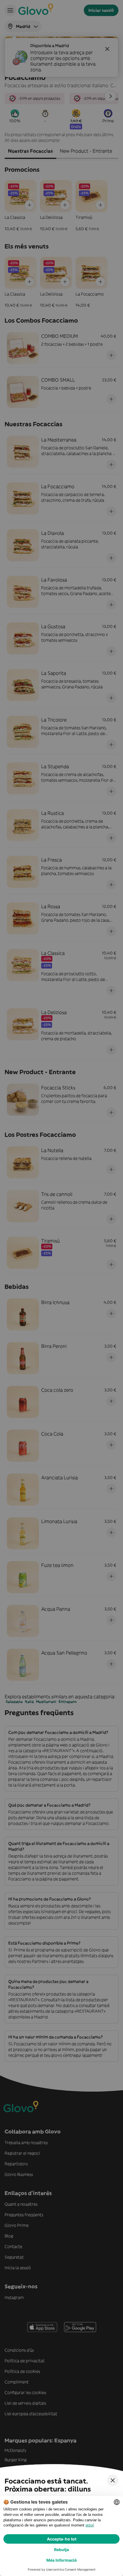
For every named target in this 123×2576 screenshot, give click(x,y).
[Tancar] (113, 2480)
